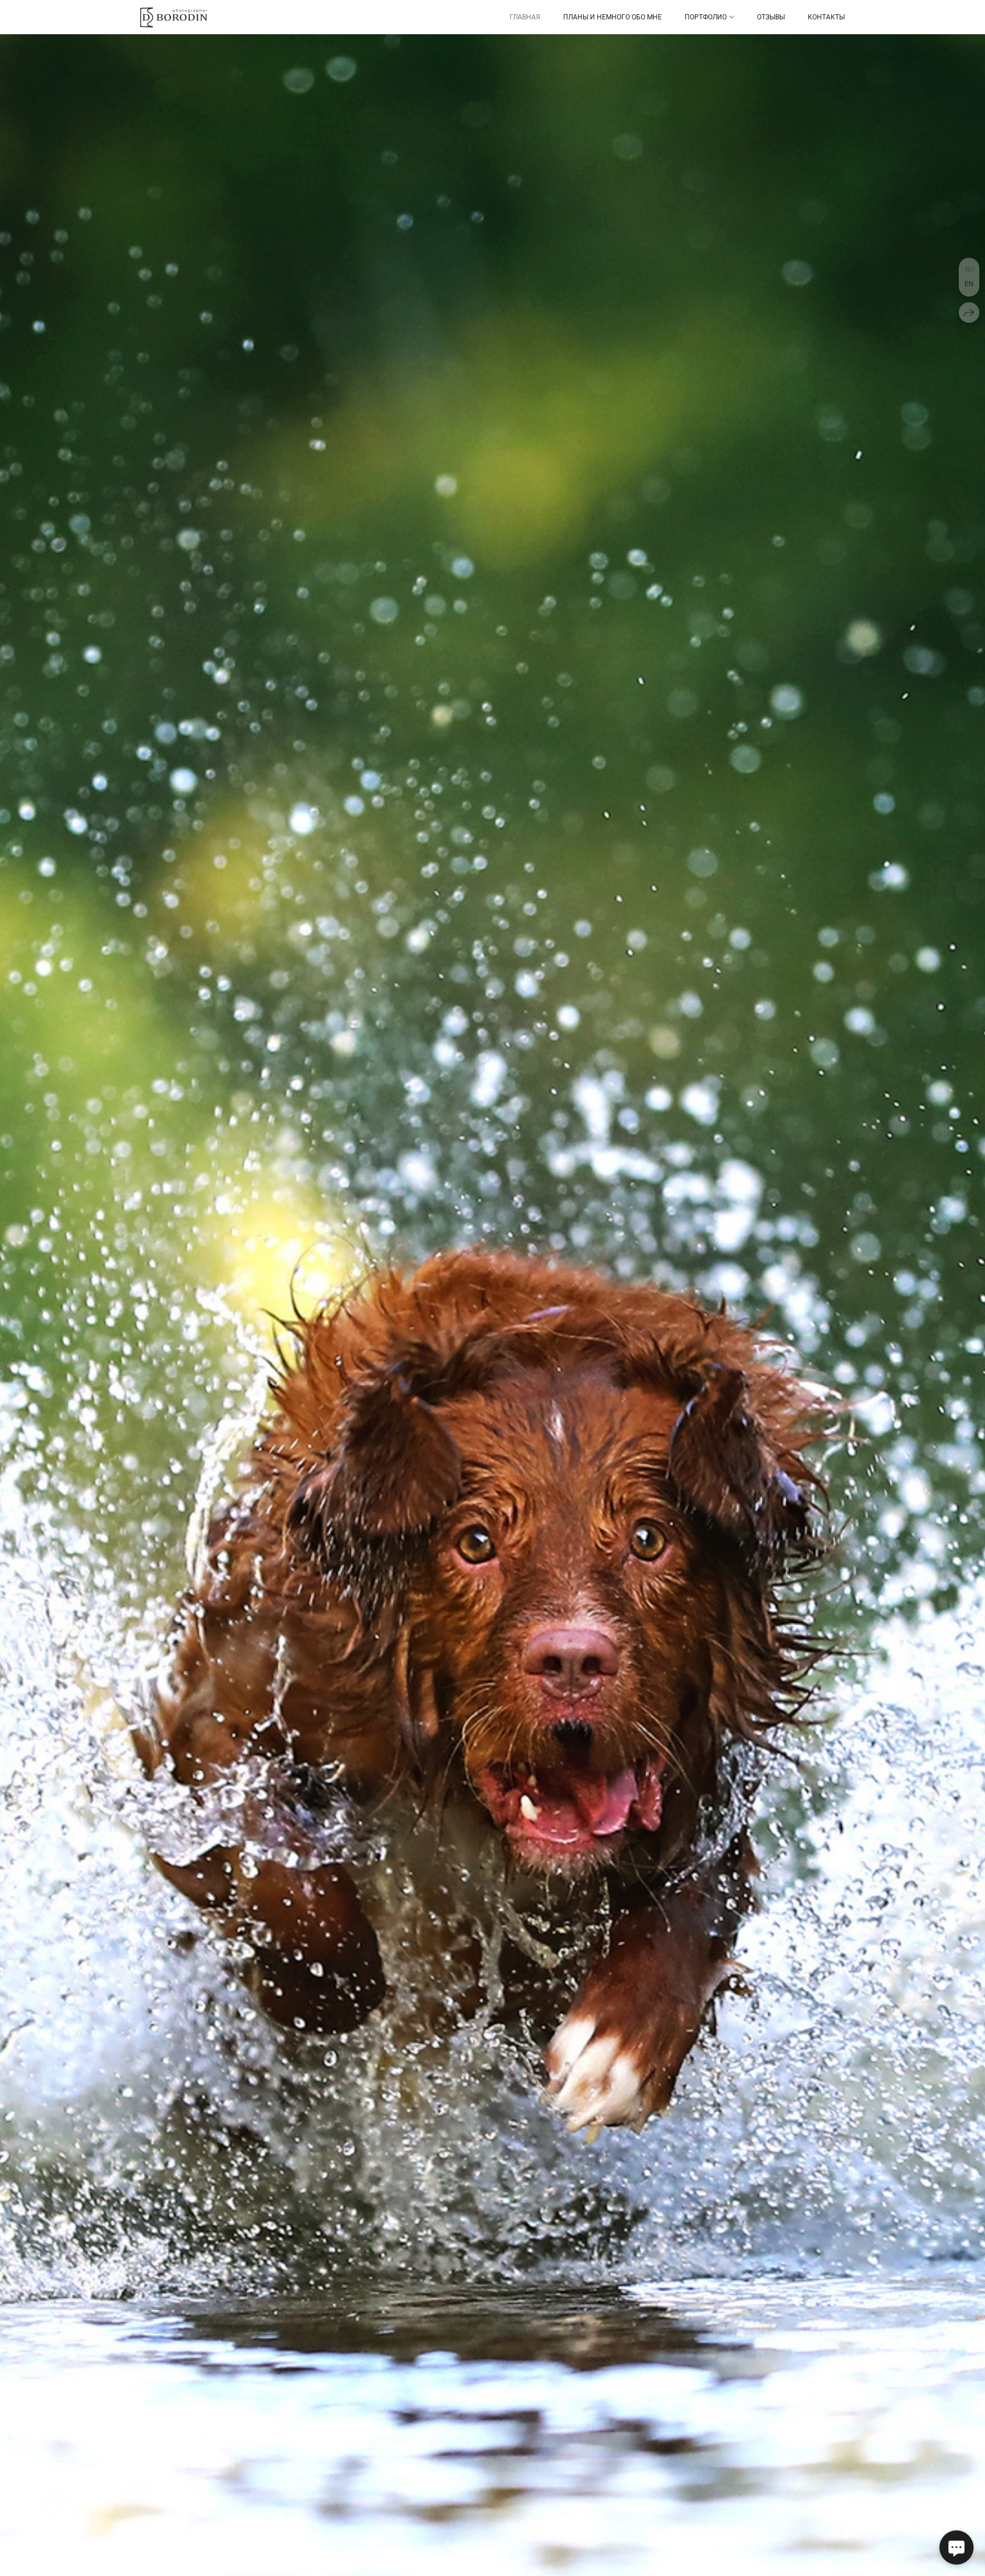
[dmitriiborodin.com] (174, 17)
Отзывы (771, 17)
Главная (525, 17)
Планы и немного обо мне (612, 17)
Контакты (826, 17)
